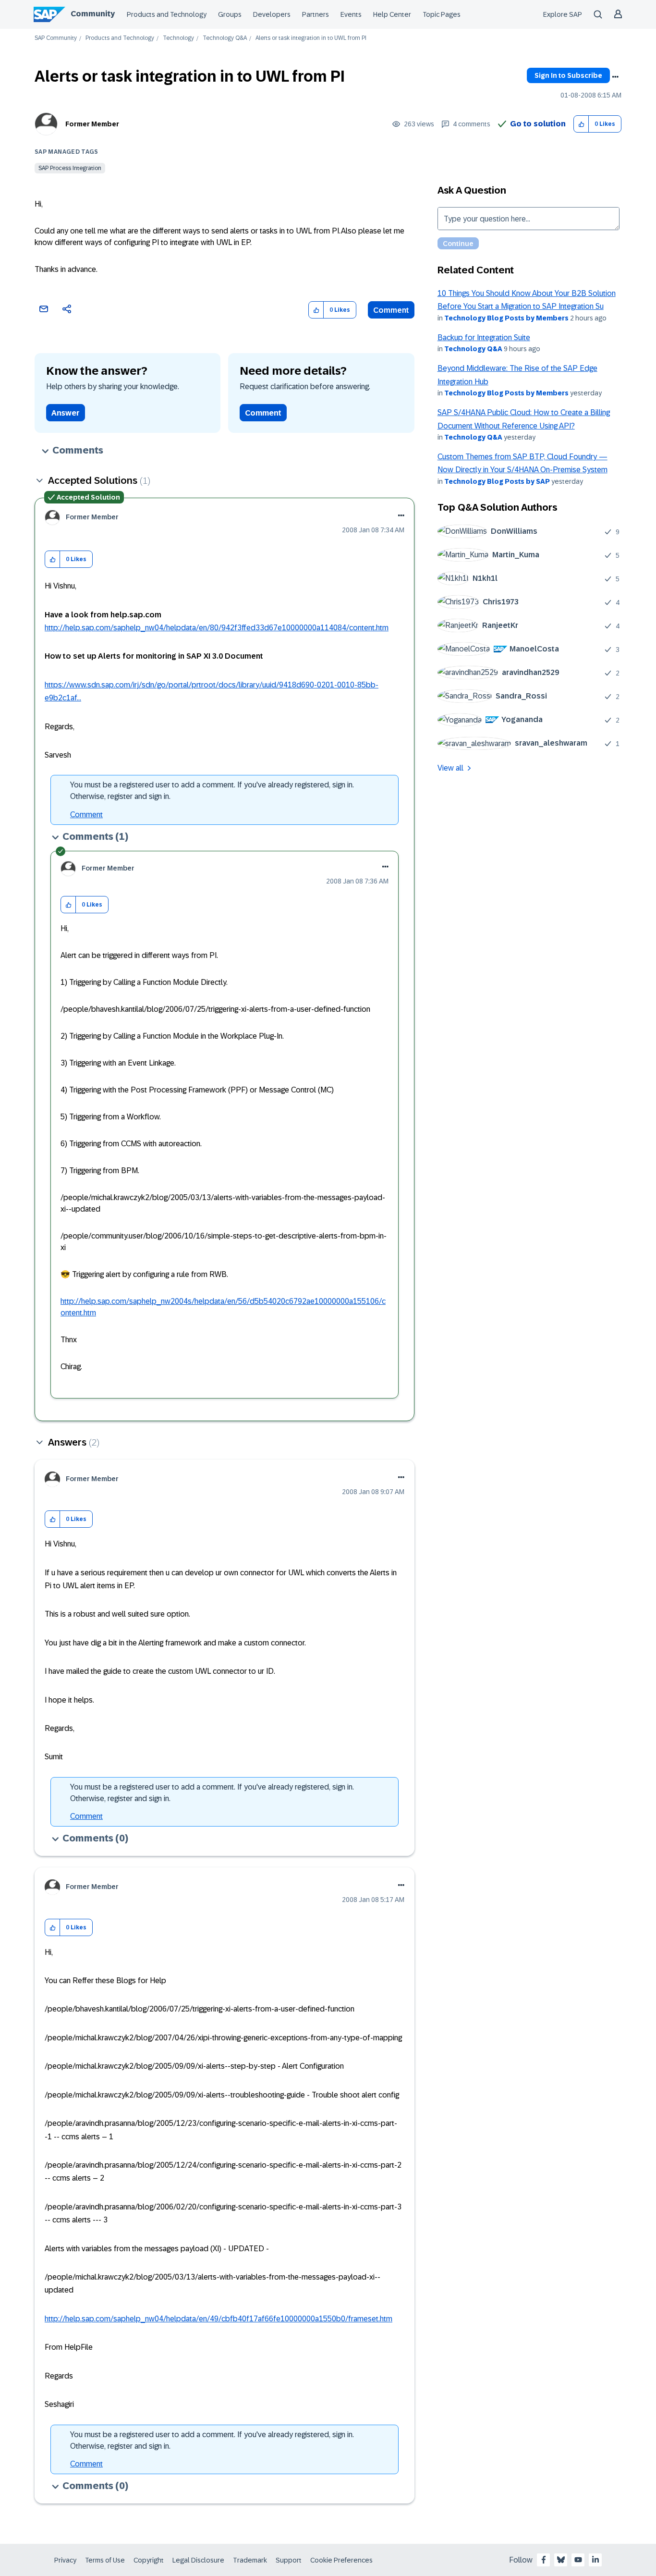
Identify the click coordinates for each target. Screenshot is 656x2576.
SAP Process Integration (70, 168)
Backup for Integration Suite (484, 337)
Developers (272, 14)
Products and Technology (167, 14)
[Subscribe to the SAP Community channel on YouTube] (578, 2560)
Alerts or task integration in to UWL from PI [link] (311, 38)
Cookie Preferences (341, 2560)
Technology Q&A (225, 38)
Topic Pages (442, 14)
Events (351, 14)
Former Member (92, 124)
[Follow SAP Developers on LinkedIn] (595, 2560)
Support (289, 2560)
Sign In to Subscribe (568, 75)
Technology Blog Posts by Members (506, 318)
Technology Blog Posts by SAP (497, 481)
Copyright (149, 2560)
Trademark (250, 2560)
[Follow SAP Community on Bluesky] (561, 2560)
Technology (178, 38)
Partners (316, 14)
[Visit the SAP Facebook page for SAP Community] (544, 2560)
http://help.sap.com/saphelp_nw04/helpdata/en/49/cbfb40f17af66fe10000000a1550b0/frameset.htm (219, 2319)
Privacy (65, 2560)
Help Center (392, 14)
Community (93, 14)
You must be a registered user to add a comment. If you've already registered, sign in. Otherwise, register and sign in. (212, 791)
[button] (581, 124)
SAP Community (56, 38)
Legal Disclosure (198, 2560)
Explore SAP (563, 14)
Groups (230, 14)
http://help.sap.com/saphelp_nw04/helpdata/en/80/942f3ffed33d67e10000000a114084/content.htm (217, 628)
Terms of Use (105, 2560)
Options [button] (615, 77)
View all (450, 768)
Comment (391, 310)
